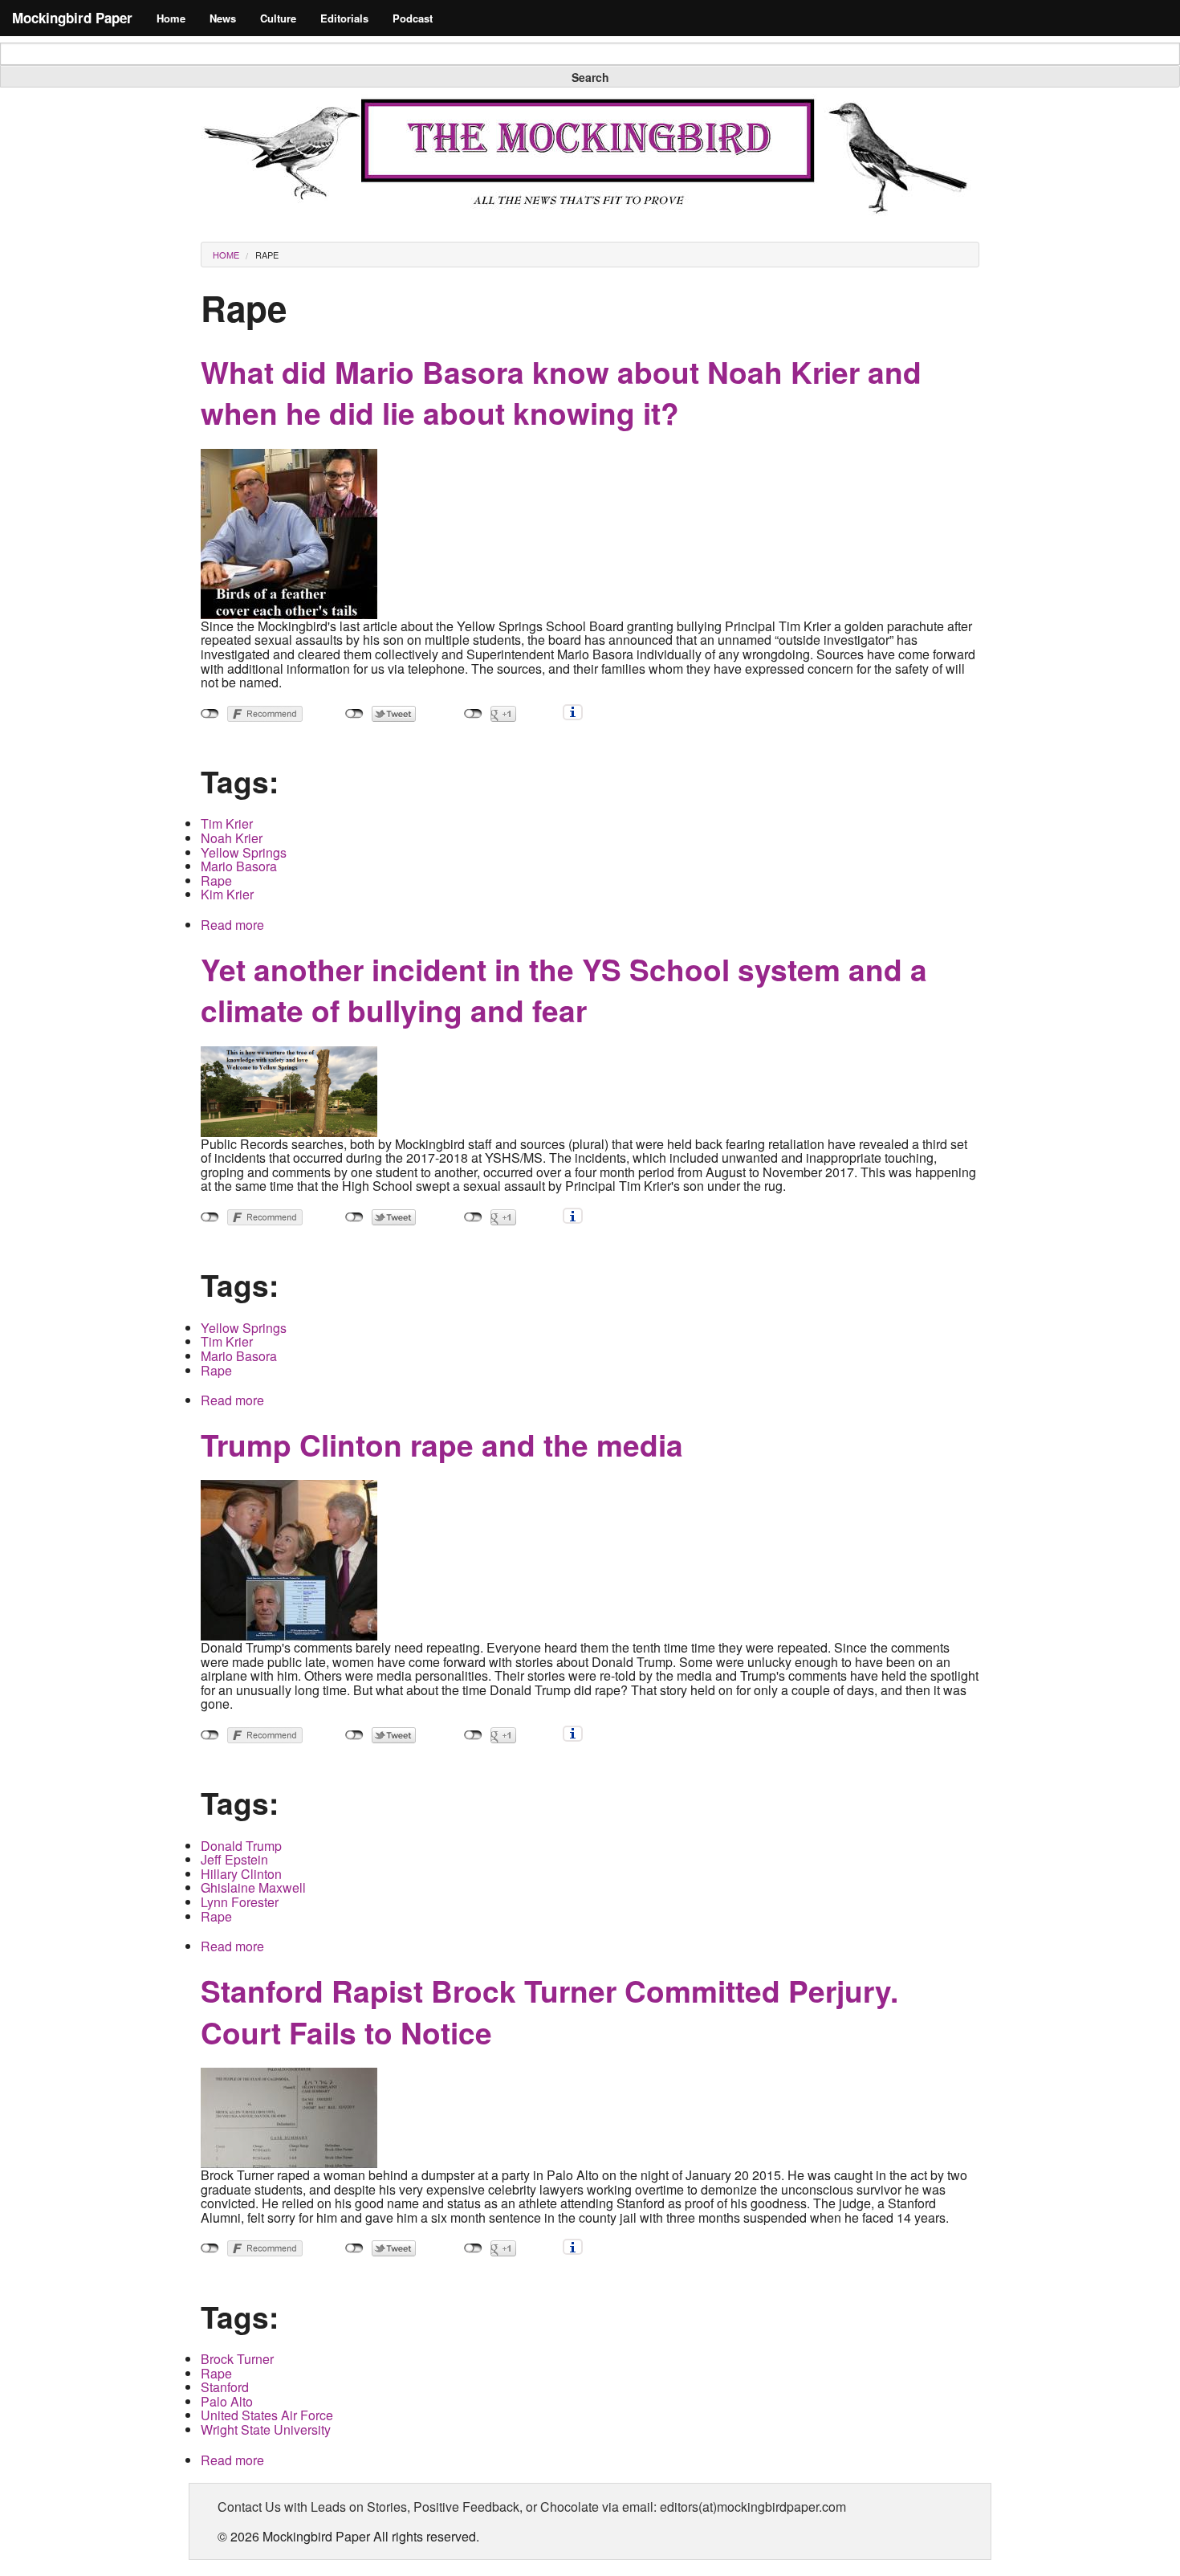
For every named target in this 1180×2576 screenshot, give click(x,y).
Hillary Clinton (241, 1874)
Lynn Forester (240, 1902)
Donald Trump (241, 1846)
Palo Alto (227, 2401)
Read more (232, 925)
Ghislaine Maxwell (253, 1887)
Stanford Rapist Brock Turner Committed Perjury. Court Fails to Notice (549, 2011)
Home (171, 18)
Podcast (413, 18)
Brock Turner (237, 2359)
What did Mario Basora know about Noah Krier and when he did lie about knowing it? (561, 392)
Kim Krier (227, 894)
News (223, 18)
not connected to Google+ (473, 714)
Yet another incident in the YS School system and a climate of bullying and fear (564, 990)
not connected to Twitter (354, 714)
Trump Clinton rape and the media (442, 1444)
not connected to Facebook (210, 714)
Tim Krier (227, 823)
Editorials (344, 18)
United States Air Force (267, 2415)
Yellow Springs (244, 852)
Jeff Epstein (234, 1859)
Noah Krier (232, 838)
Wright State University (266, 2429)
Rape (267, 255)
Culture (278, 18)
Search (590, 77)
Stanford (225, 2387)
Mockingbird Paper (72, 18)
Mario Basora (239, 866)
